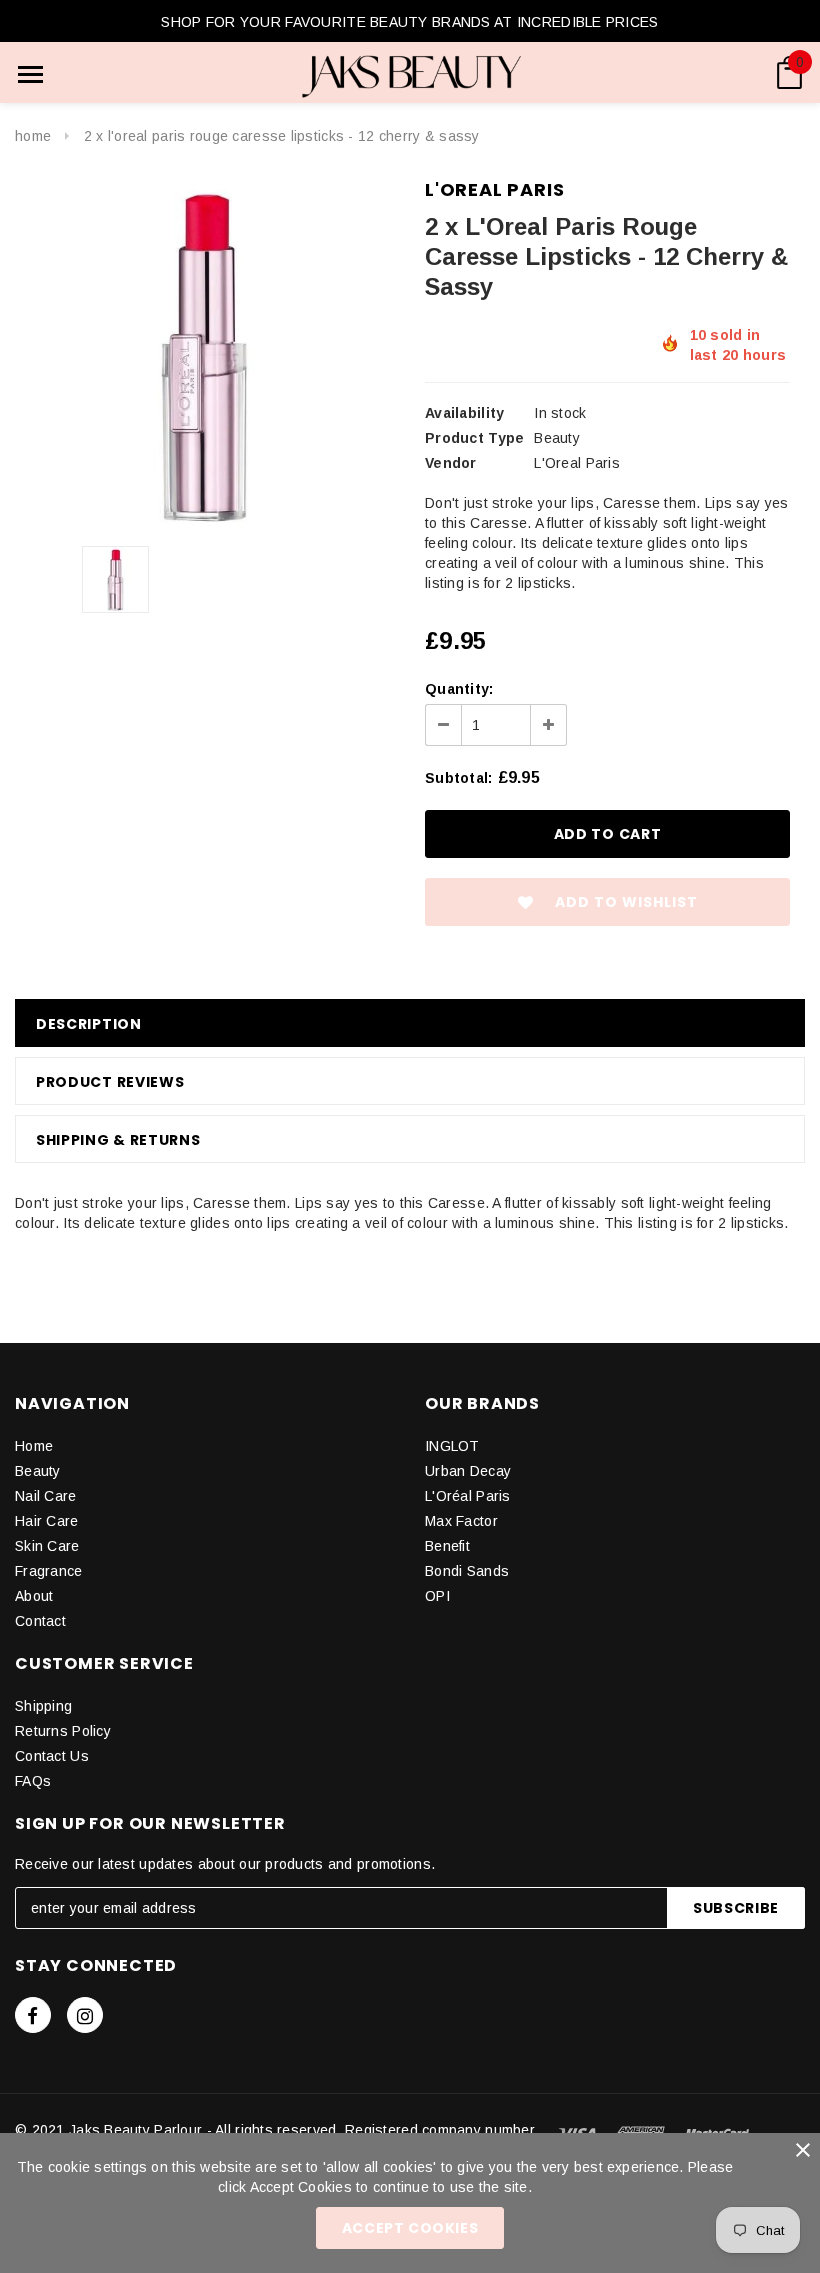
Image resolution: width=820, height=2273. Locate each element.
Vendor (451, 463)
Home (33, 136)
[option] (205, 355)
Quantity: (459, 689)
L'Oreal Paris (494, 189)
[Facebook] (33, 2015)
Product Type (474, 438)
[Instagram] (85, 2015)
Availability (464, 413)
